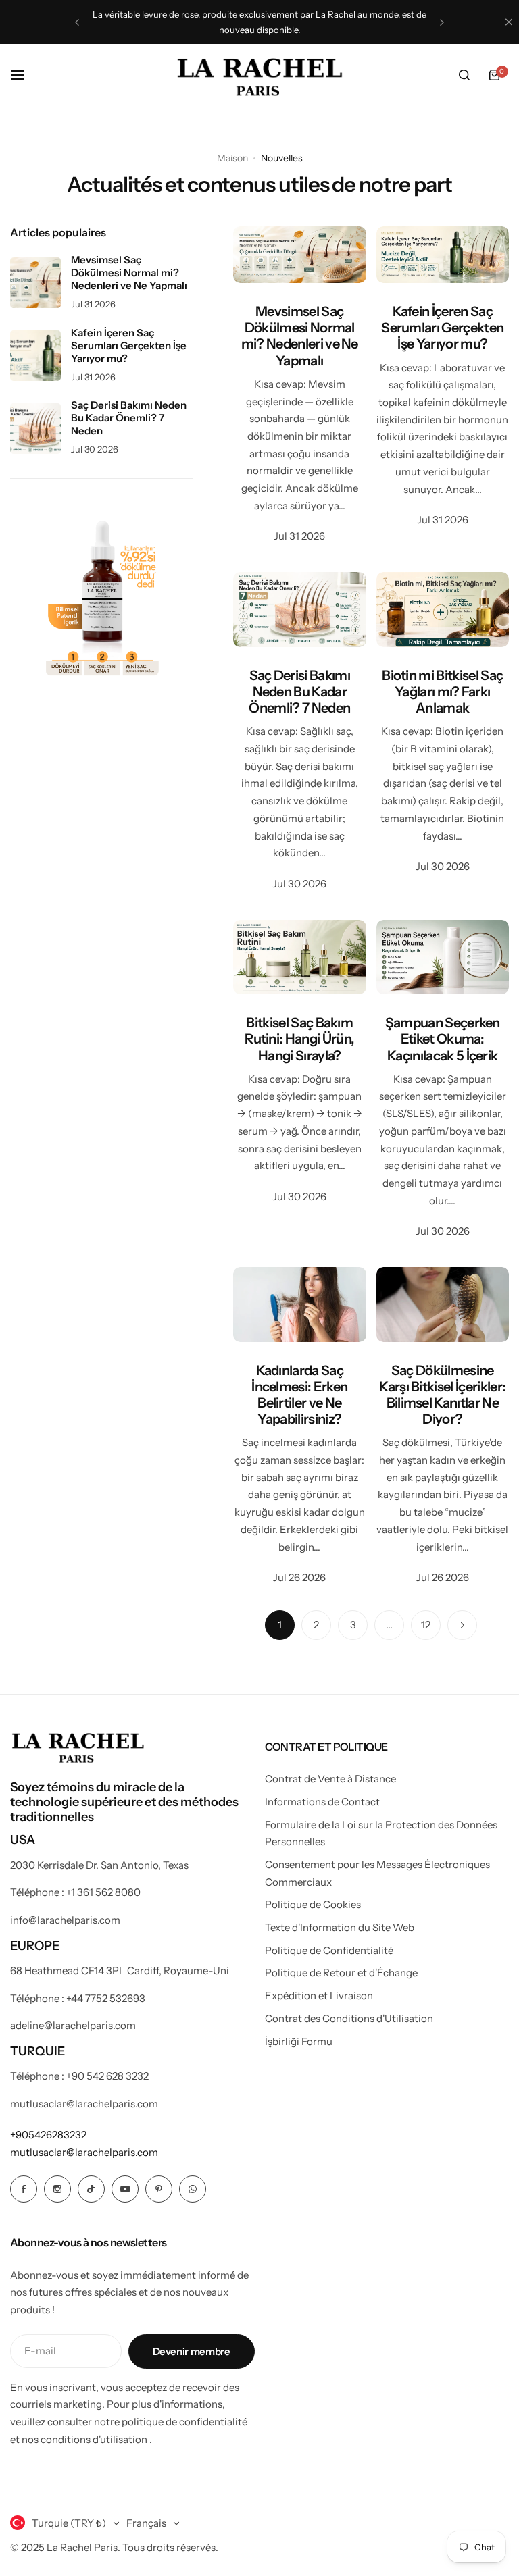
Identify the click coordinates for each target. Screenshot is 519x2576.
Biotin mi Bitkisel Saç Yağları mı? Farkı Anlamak (442, 692)
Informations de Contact (322, 1802)
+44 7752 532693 (106, 1998)
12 (426, 1625)
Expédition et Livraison (319, 1995)
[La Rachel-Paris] (259, 75)
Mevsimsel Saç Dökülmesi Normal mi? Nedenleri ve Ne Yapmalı (300, 336)
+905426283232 (48, 2135)
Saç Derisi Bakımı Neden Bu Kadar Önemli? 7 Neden (299, 692)
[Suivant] (462, 1625)
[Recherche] (464, 75)
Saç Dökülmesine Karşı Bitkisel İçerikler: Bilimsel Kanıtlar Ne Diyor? (442, 1395)
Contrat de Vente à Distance (330, 1779)
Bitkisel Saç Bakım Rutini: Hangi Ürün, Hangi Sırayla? (299, 1039)
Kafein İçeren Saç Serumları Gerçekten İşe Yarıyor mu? (442, 328)
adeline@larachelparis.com (73, 2025)
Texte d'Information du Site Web (340, 1927)
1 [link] (280, 1625)
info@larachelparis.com (65, 1920)
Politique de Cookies (313, 1904)
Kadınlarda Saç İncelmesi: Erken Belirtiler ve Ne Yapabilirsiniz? (299, 1395)
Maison (232, 158)
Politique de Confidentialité (329, 1950)
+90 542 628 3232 (107, 2076)
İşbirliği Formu (299, 2041)
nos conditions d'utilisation (84, 2439)
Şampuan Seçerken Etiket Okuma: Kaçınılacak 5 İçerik (443, 1039)
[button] (77, 22)
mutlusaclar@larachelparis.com (84, 2104)
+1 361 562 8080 (103, 1892)
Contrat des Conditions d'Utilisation (349, 2018)
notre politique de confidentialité (171, 2422)
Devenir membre (192, 2351)
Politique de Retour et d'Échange (341, 1973)
